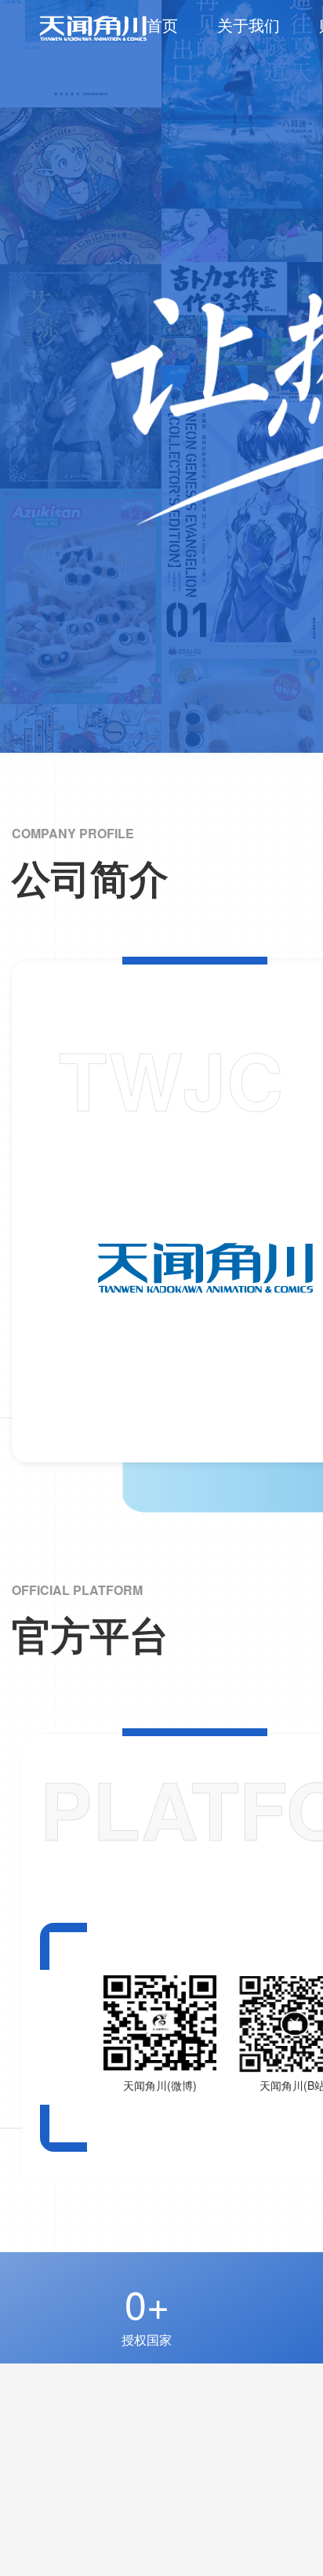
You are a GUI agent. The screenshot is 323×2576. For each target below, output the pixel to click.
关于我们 (249, 25)
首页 (162, 25)
